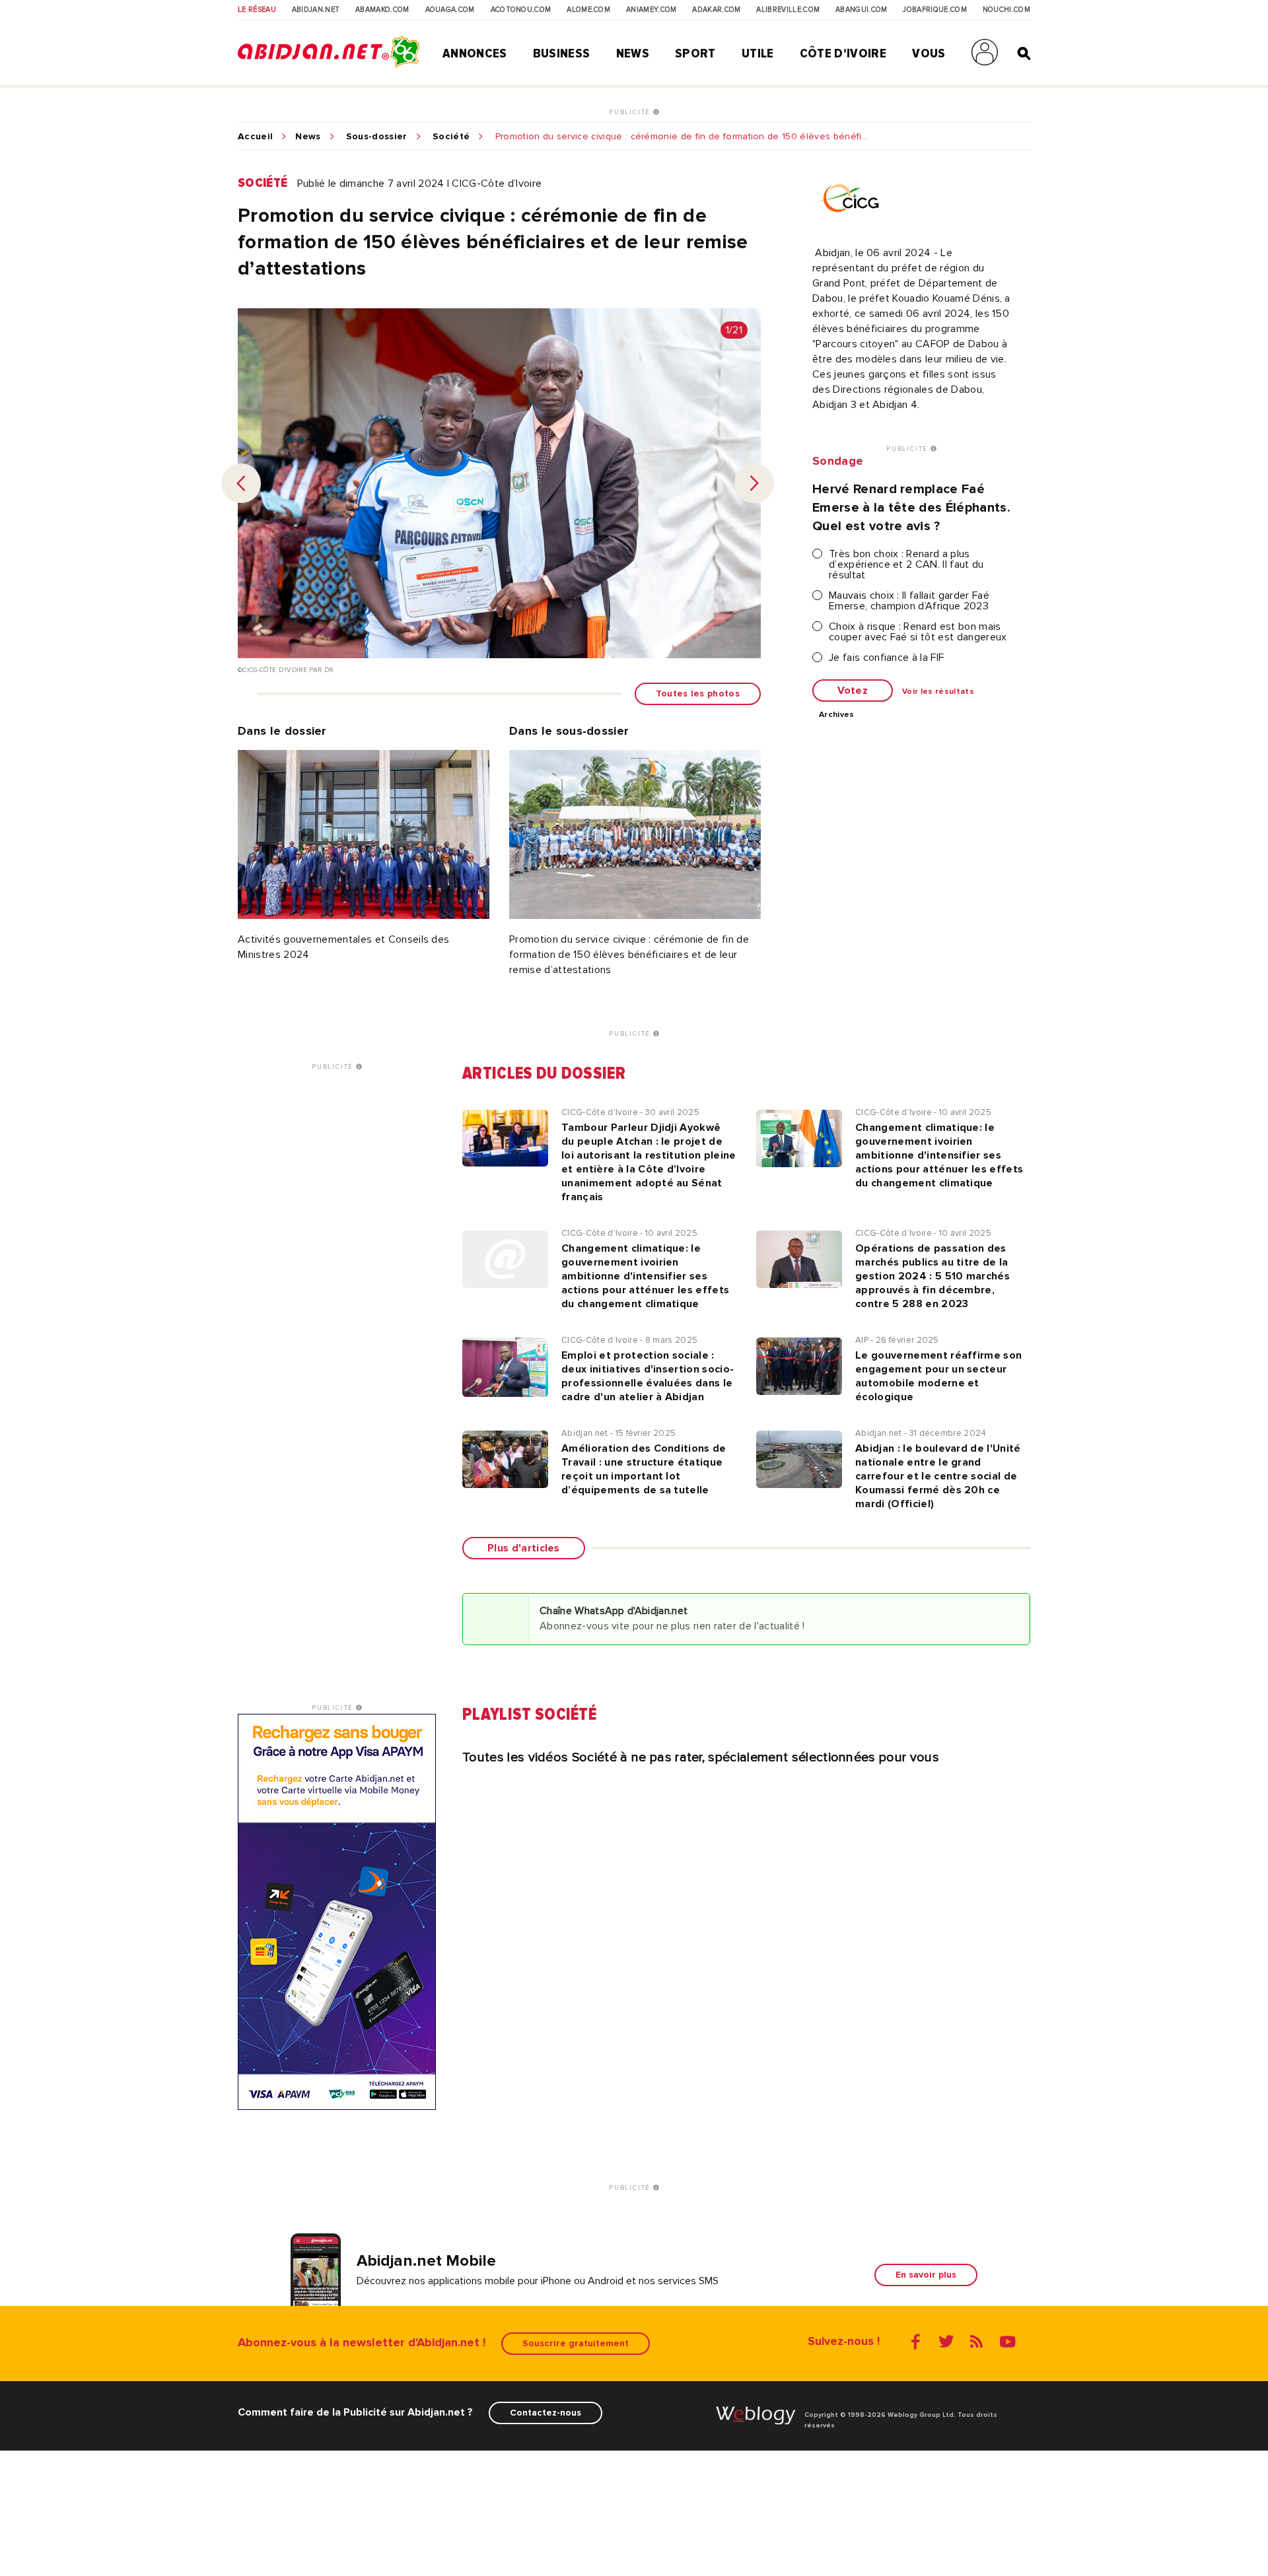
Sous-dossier (377, 137)
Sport (695, 53)
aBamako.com (382, 10)
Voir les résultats (938, 692)
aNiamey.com (652, 10)
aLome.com (588, 10)
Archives (837, 715)
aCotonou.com (521, 10)
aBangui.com (862, 10)
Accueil (255, 137)
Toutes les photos (698, 694)
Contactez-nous (546, 2413)
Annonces (475, 53)
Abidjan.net (316, 10)
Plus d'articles (524, 1548)
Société (451, 137)
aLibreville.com (788, 10)
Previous (241, 483)
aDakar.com (716, 10)
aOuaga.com (450, 10)
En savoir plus (926, 2275)
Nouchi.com (1006, 10)
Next (754, 483)
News (633, 53)
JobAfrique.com (934, 10)
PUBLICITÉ (631, 112)
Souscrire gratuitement (576, 2343)
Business (562, 53)
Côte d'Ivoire (843, 53)
